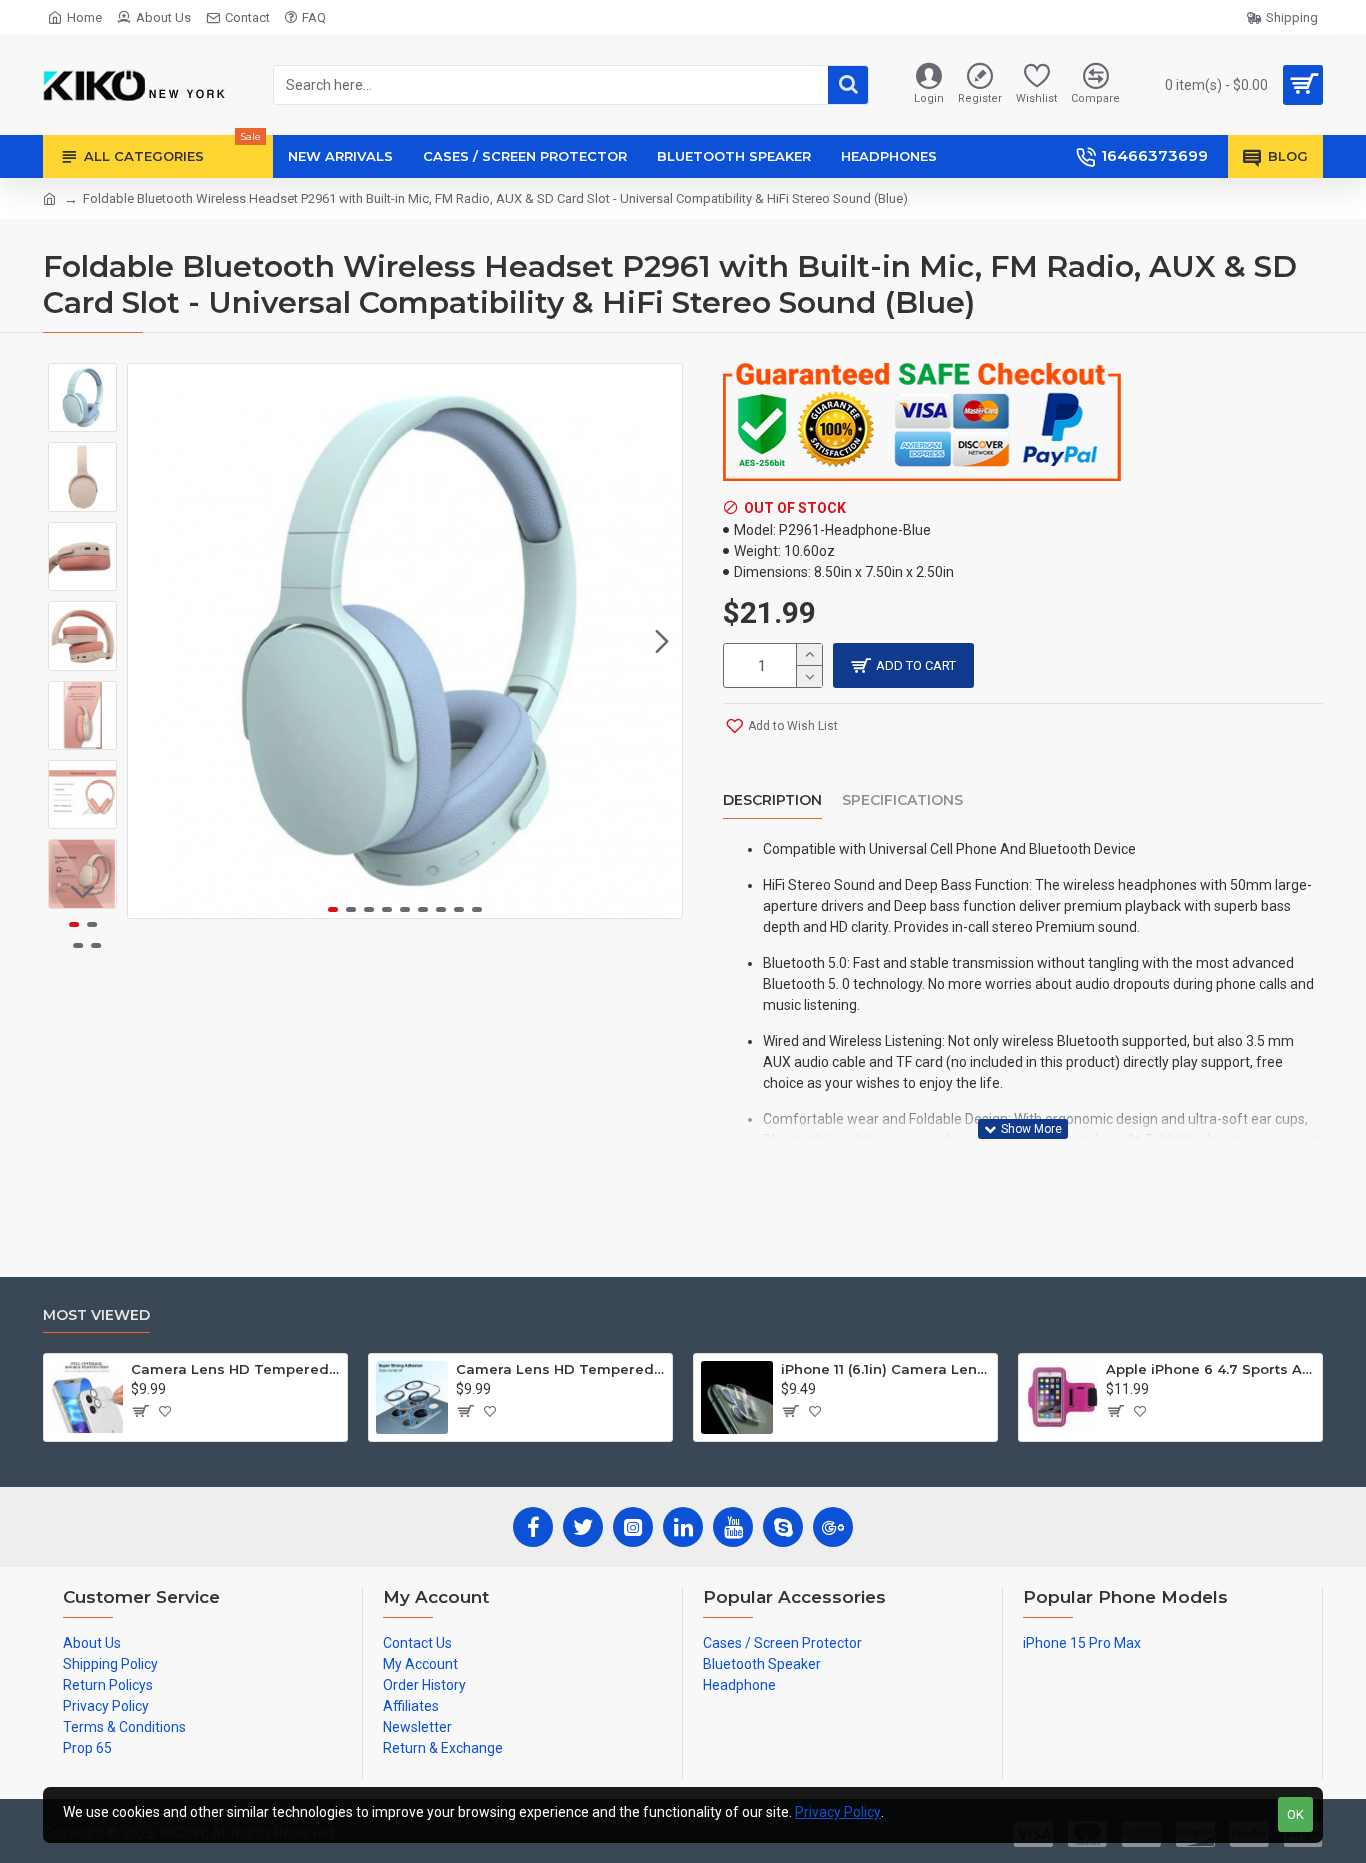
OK (1295, 1814)
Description (772, 800)
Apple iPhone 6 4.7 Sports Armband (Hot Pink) (1210, 1369)
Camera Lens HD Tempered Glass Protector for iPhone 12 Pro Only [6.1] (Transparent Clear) (560, 1369)
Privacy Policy (838, 1812)
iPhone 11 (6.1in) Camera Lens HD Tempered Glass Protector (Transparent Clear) (885, 1369)
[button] (148, 641)
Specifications (902, 800)
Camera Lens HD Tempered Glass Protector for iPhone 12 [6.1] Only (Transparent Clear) (235, 1369)
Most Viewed (96, 1315)
